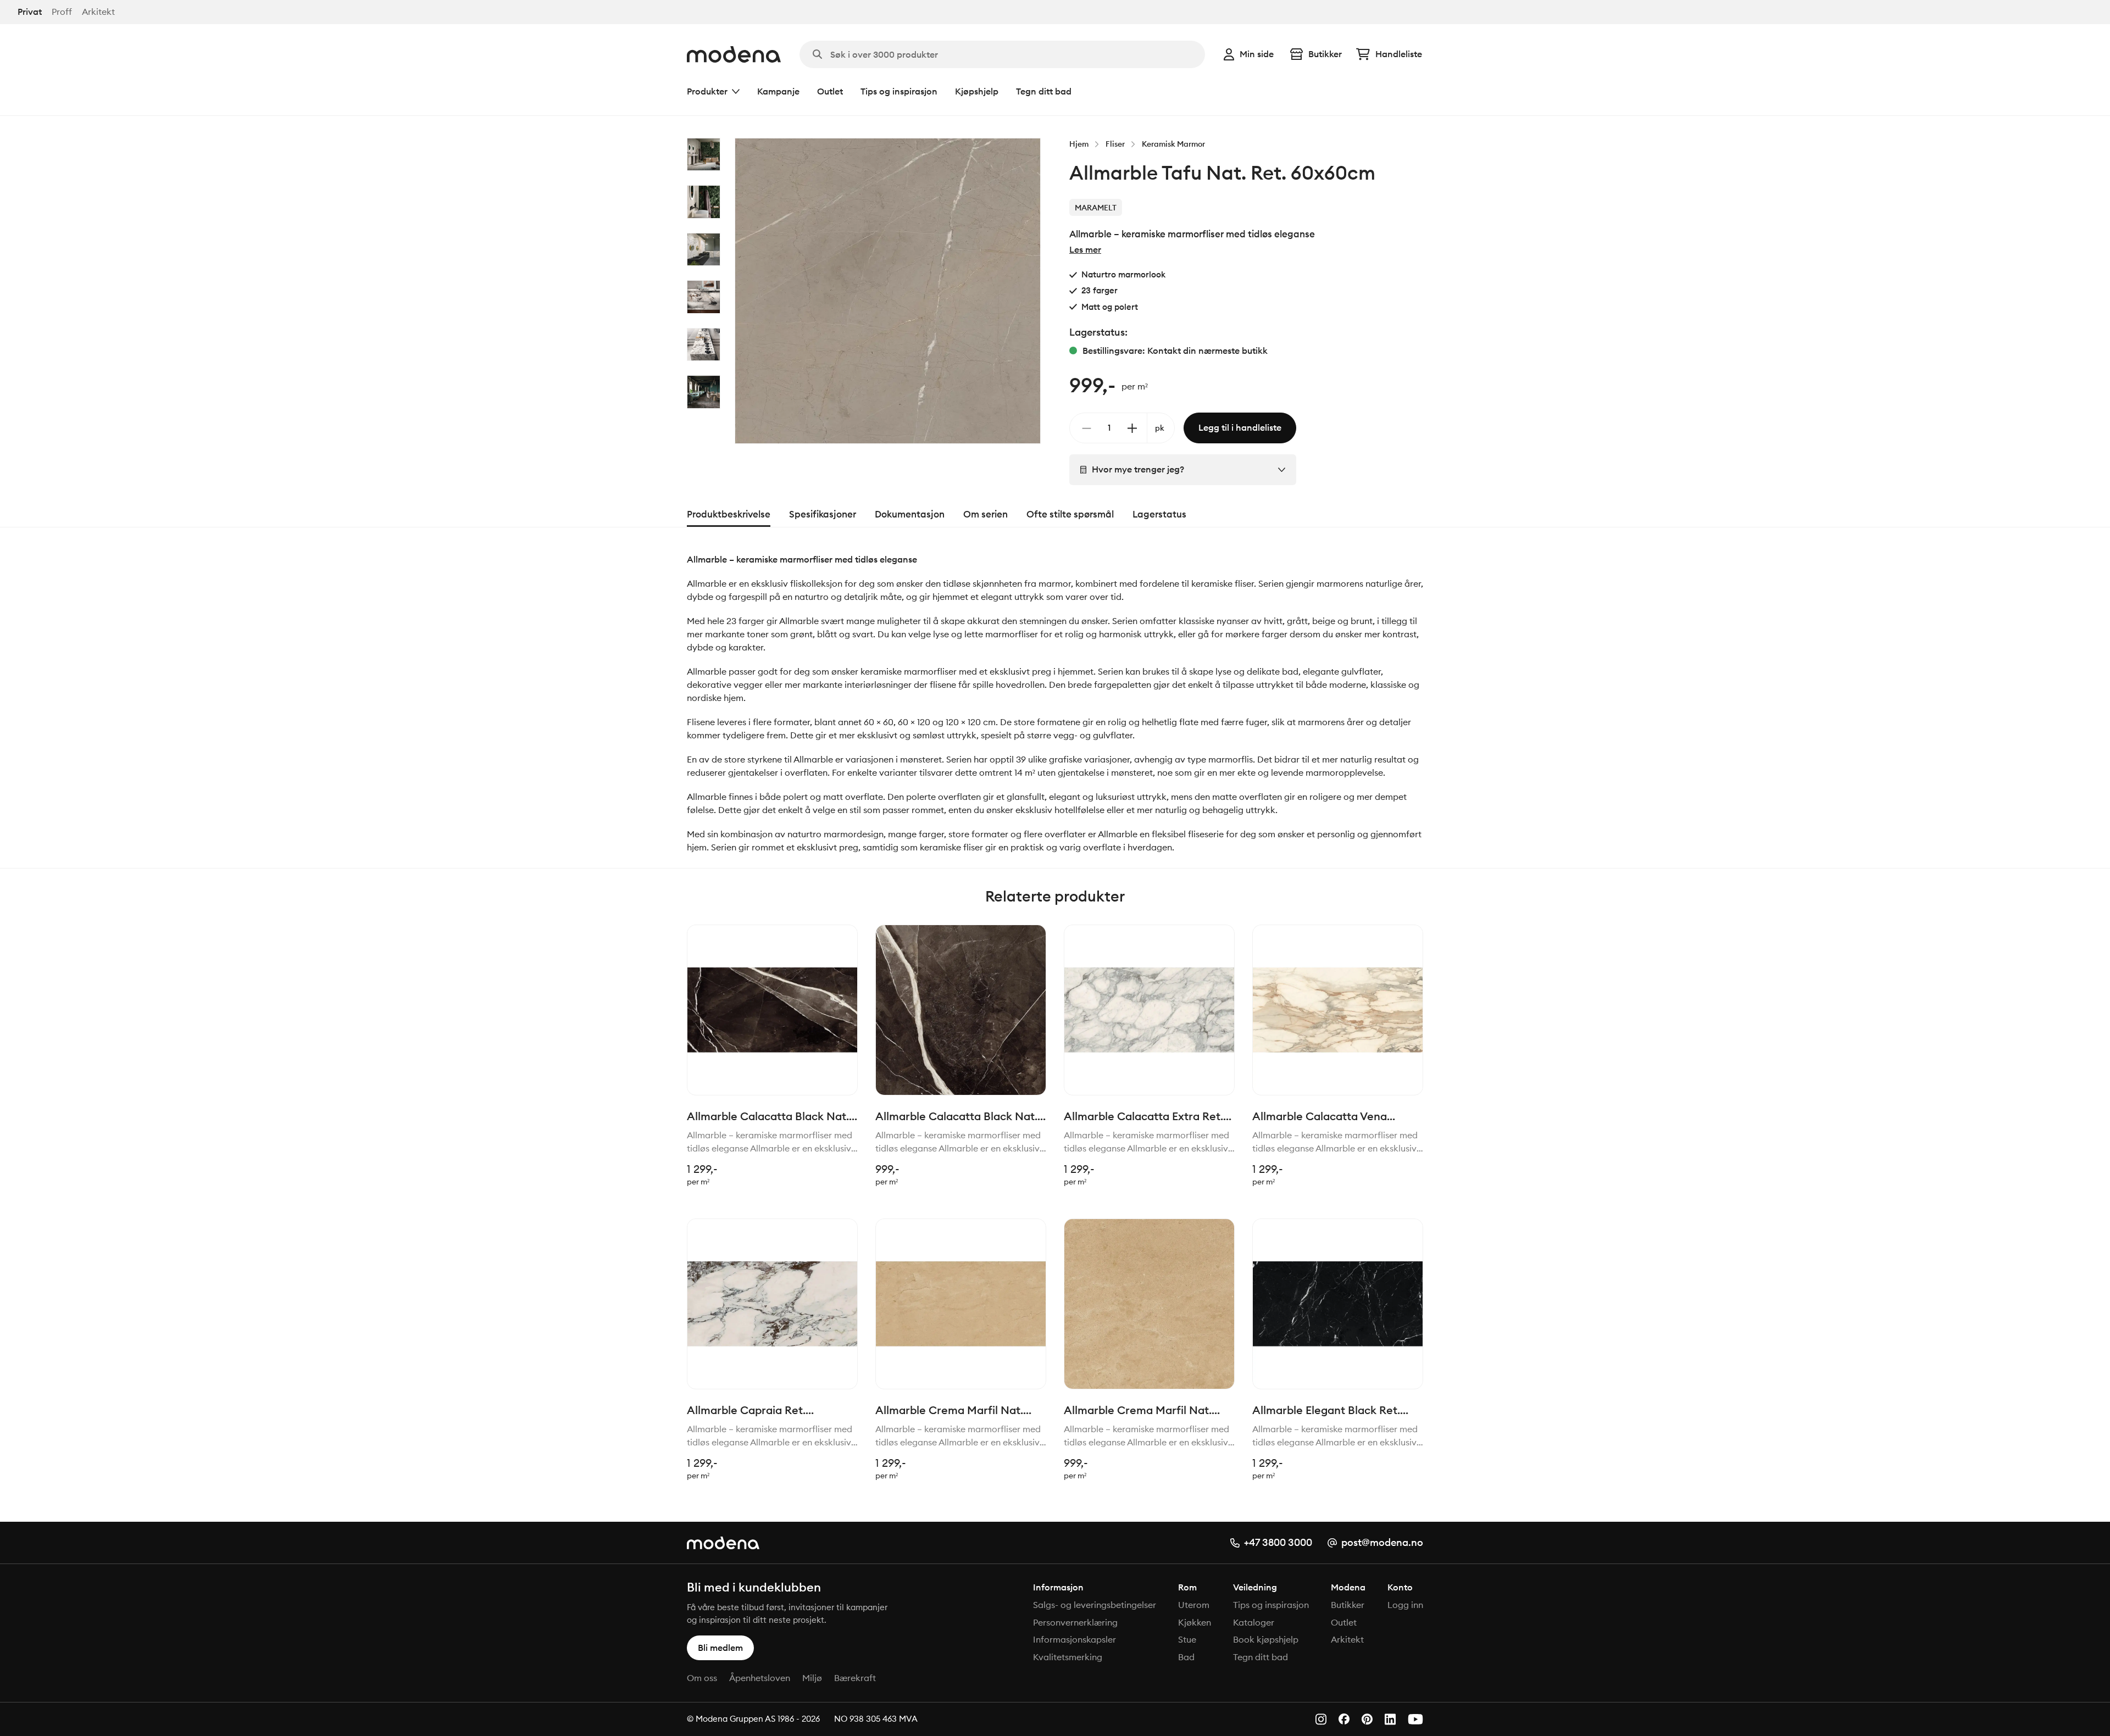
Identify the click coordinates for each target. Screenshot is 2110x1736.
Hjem (1079, 144)
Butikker (1325, 54)
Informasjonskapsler (1075, 1639)
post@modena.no (1382, 1542)
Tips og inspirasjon (899, 91)
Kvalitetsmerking (1068, 1657)
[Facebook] (1344, 1719)
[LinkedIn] (1390, 1719)
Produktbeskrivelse (729, 514)
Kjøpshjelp (977, 91)
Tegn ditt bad (1044, 91)
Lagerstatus (1159, 514)
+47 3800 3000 (1278, 1542)
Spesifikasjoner (823, 514)
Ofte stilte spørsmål (1070, 514)
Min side (1257, 54)
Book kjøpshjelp (1266, 1639)
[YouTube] (1415, 1719)
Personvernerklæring (1075, 1622)
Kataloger (1254, 1622)
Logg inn (1405, 1605)
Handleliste (1399, 54)
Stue (1187, 1639)
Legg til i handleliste (1240, 427)
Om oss (702, 1678)
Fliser (1115, 144)
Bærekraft (855, 1678)
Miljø (812, 1678)
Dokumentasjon (910, 514)
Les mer (1085, 249)
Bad (1186, 1657)
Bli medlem (720, 1648)
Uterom (1194, 1605)
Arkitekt (98, 12)
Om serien (985, 514)
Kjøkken (1195, 1622)
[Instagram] (1321, 1719)
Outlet (830, 91)
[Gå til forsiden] (734, 54)
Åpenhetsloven (760, 1678)
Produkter (707, 91)
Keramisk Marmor (1173, 144)
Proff (62, 12)
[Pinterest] (1367, 1719)
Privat (30, 12)
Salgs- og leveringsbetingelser (1095, 1605)
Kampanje (778, 91)
